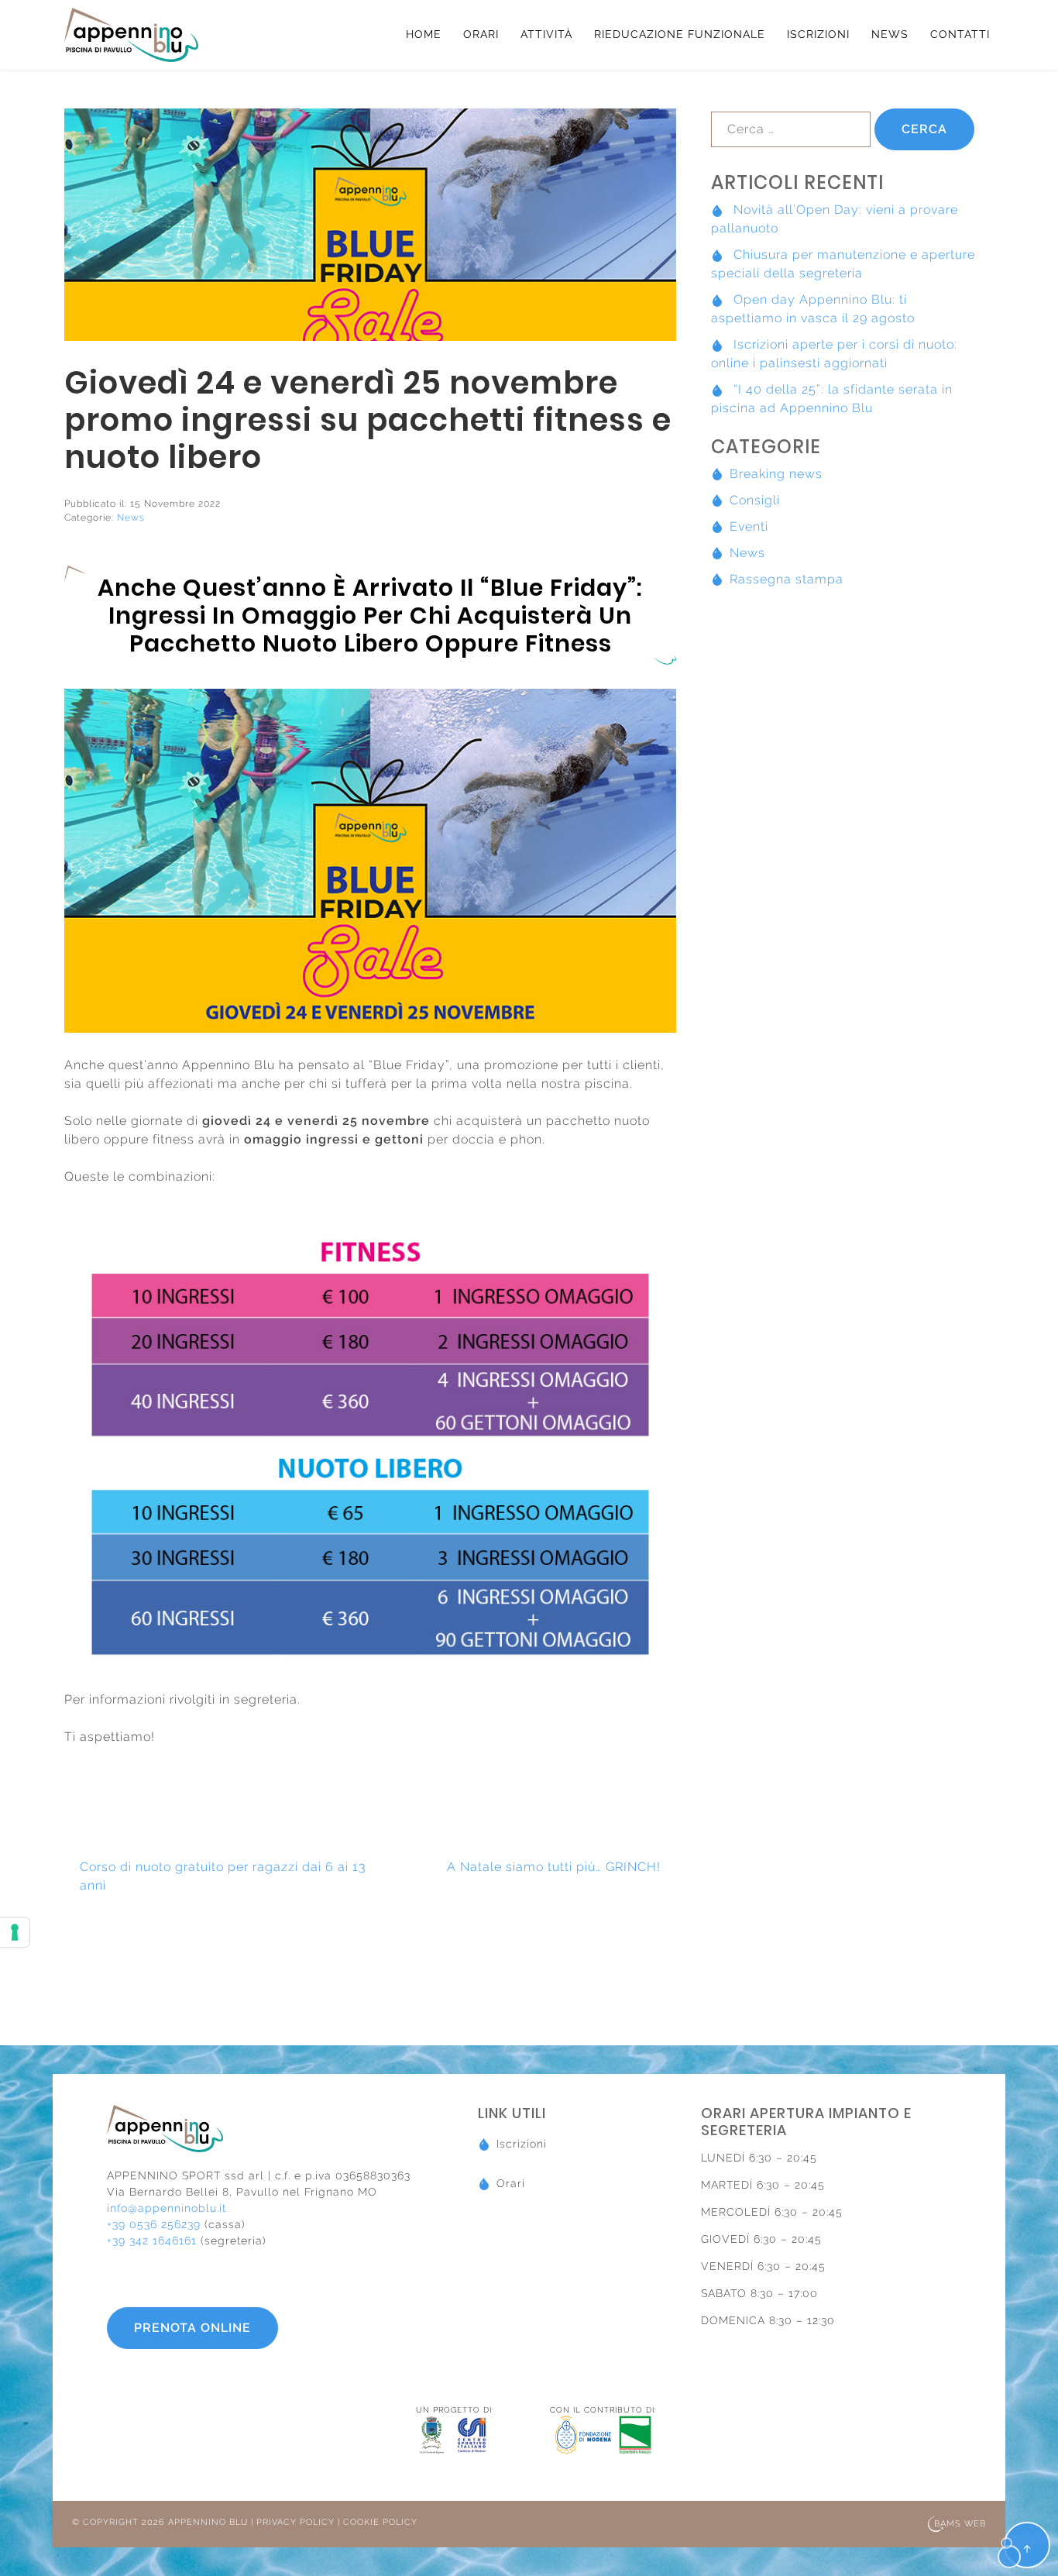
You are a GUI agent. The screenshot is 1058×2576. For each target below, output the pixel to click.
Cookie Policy (380, 2522)
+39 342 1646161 (152, 2241)
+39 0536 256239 (154, 2224)
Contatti (960, 34)
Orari (481, 34)
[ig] (119, 2280)
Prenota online (192, 2328)
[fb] (111, 2280)
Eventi (749, 526)
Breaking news (776, 474)
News (890, 34)
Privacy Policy (295, 2522)
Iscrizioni (818, 34)
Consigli (755, 500)
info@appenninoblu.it (167, 2208)
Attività (546, 34)
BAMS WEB (960, 2524)
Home (424, 34)
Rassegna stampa (787, 579)
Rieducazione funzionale (680, 34)
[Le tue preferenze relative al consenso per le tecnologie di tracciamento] (15, 1932)
